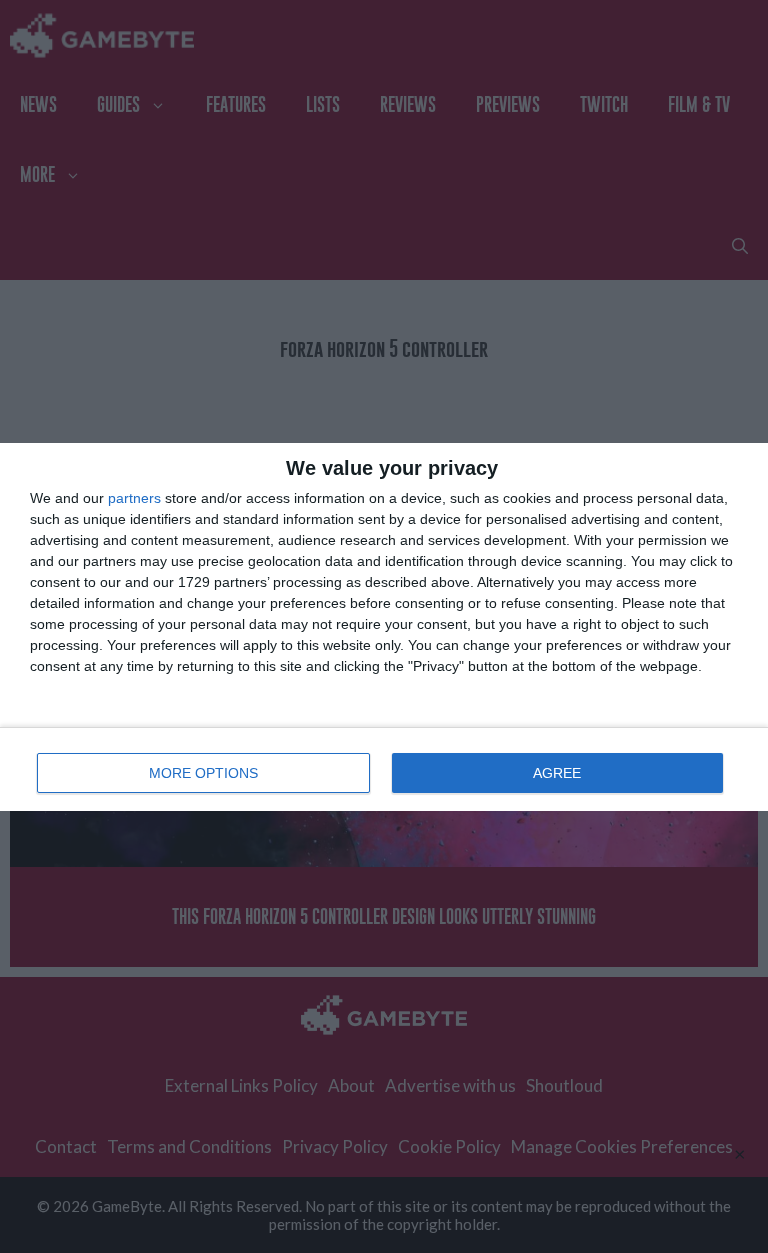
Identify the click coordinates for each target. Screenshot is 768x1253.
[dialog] (384, 627)
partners (134, 498)
